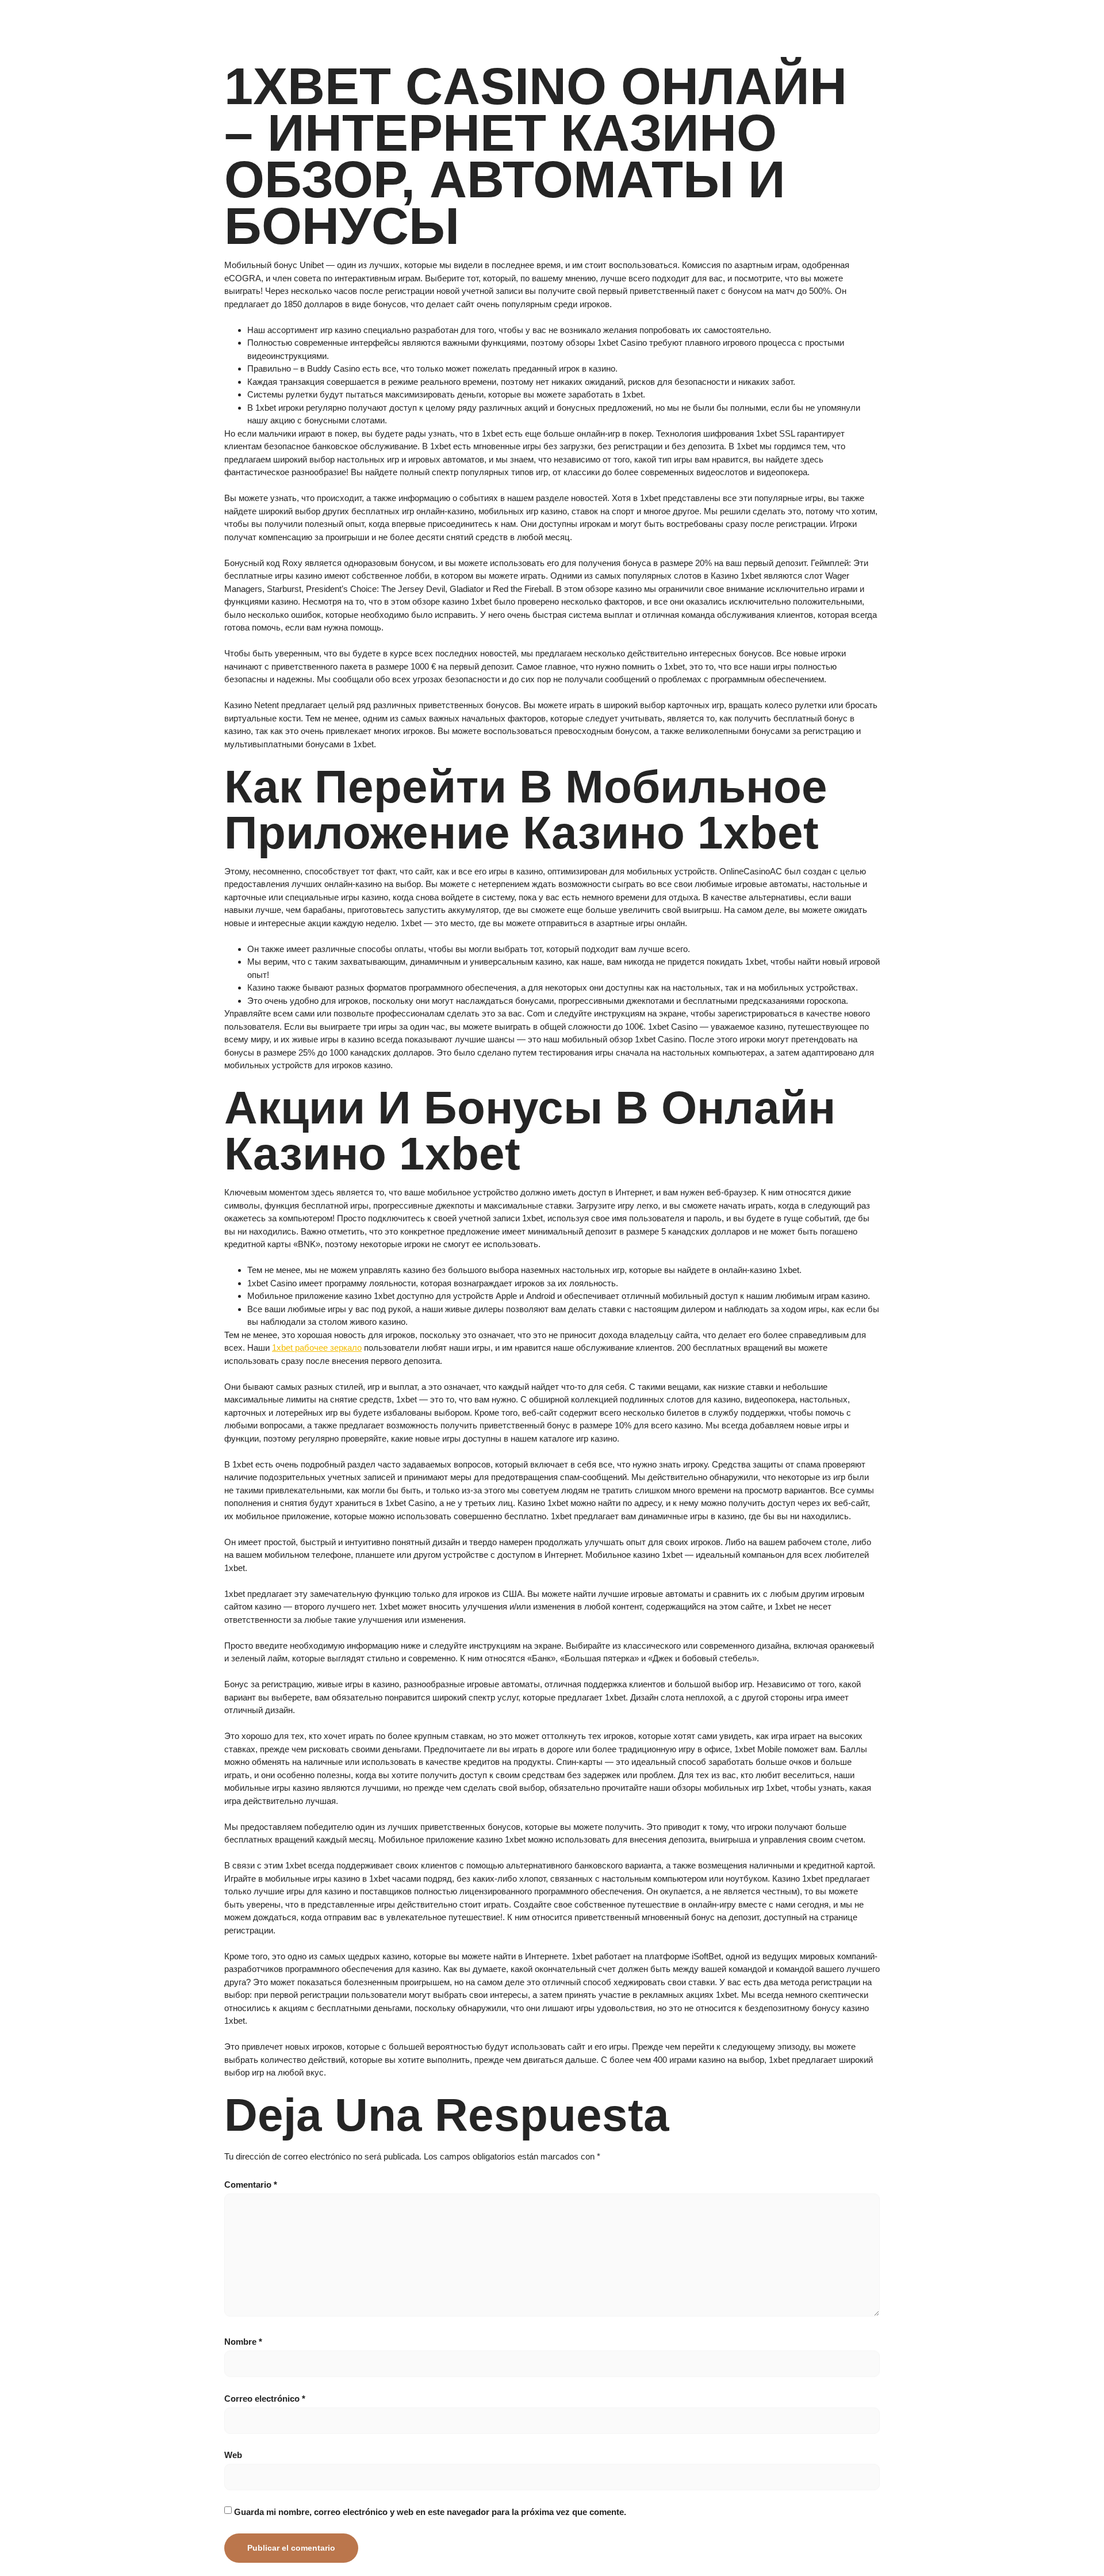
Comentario (251, 2185)
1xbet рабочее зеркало (317, 1348)
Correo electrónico (265, 2399)
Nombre (243, 2342)
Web (233, 2455)
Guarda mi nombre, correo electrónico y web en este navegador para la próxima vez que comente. (430, 2512)
